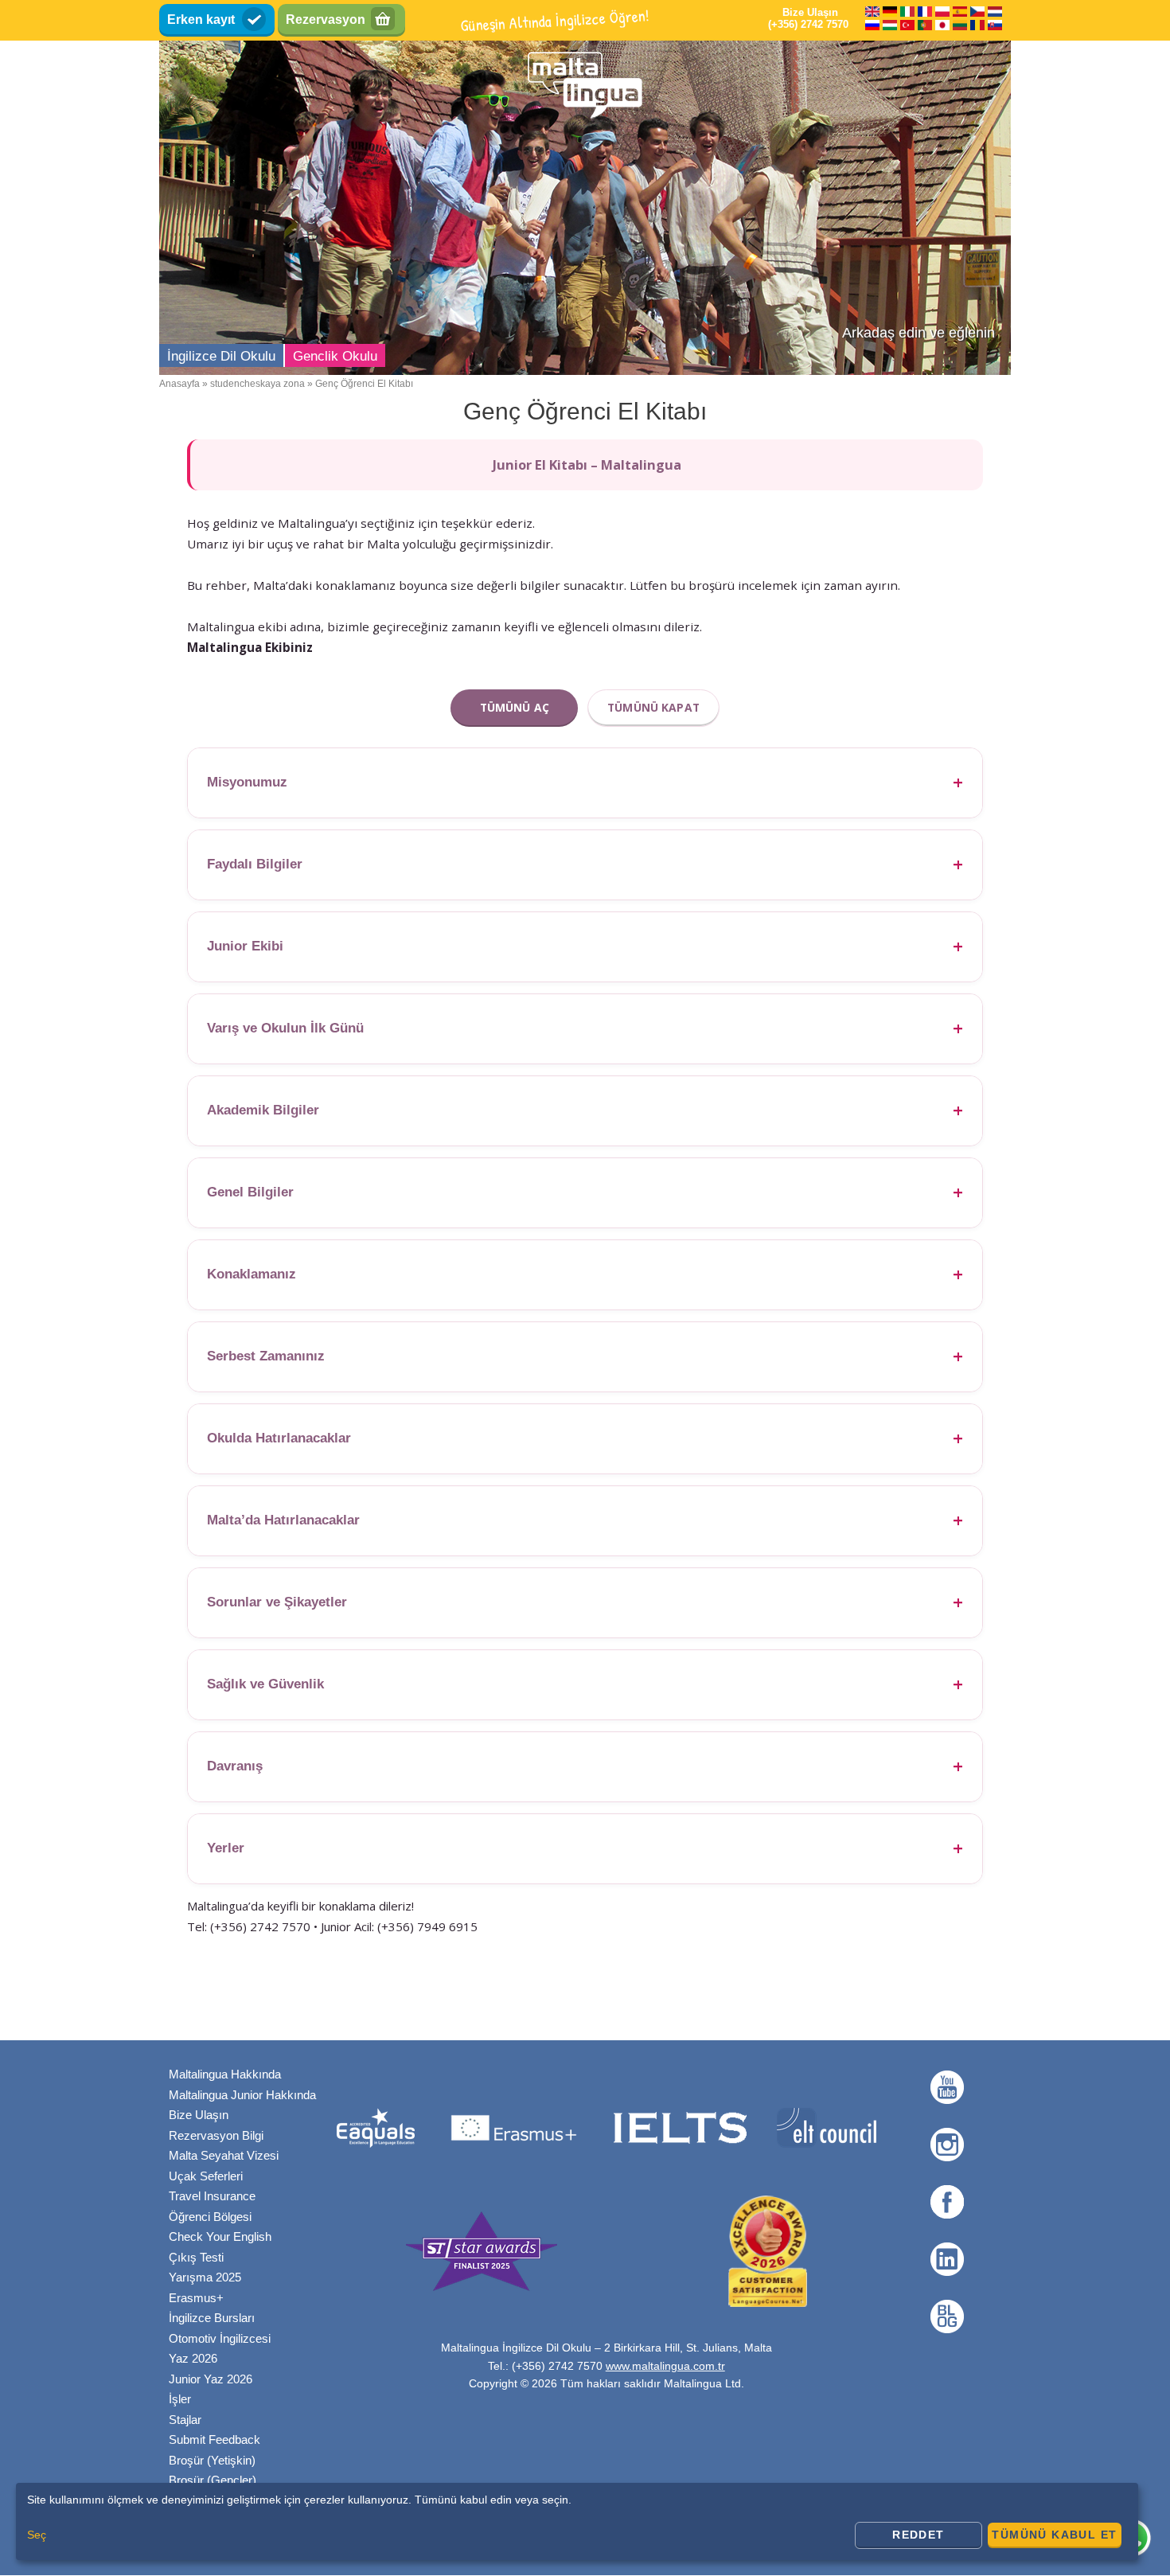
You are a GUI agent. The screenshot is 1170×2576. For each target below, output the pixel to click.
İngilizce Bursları (212, 2318)
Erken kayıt (201, 20)
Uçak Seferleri (206, 2176)
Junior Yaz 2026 (211, 2379)
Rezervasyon (326, 20)
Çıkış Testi (196, 2257)
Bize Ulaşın (199, 2115)
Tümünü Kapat (653, 707)
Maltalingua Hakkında (225, 2074)
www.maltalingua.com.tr (665, 2366)
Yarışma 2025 (205, 2277)
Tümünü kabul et (1054, 2535)
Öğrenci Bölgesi (210, 2217)
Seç (37, 2535)
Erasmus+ (196, 2298)
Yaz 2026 (193, 2358)
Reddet (918, 2535)
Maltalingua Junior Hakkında (242, 2095)
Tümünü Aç (515, 707)
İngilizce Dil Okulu (221, 356)
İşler (180, 2399)
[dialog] (577, 2521)
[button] (585, 783)
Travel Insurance (212, 2196)
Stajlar (185, 2420)
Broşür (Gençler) (213, 2480)
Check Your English (220, 2236)
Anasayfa (179, 384)
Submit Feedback (214, 2439)
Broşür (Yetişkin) (212, 2460)
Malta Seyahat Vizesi (224, 2155)
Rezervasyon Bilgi (216, 2135)
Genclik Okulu (335, 356)
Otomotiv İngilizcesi (220, 2338)
